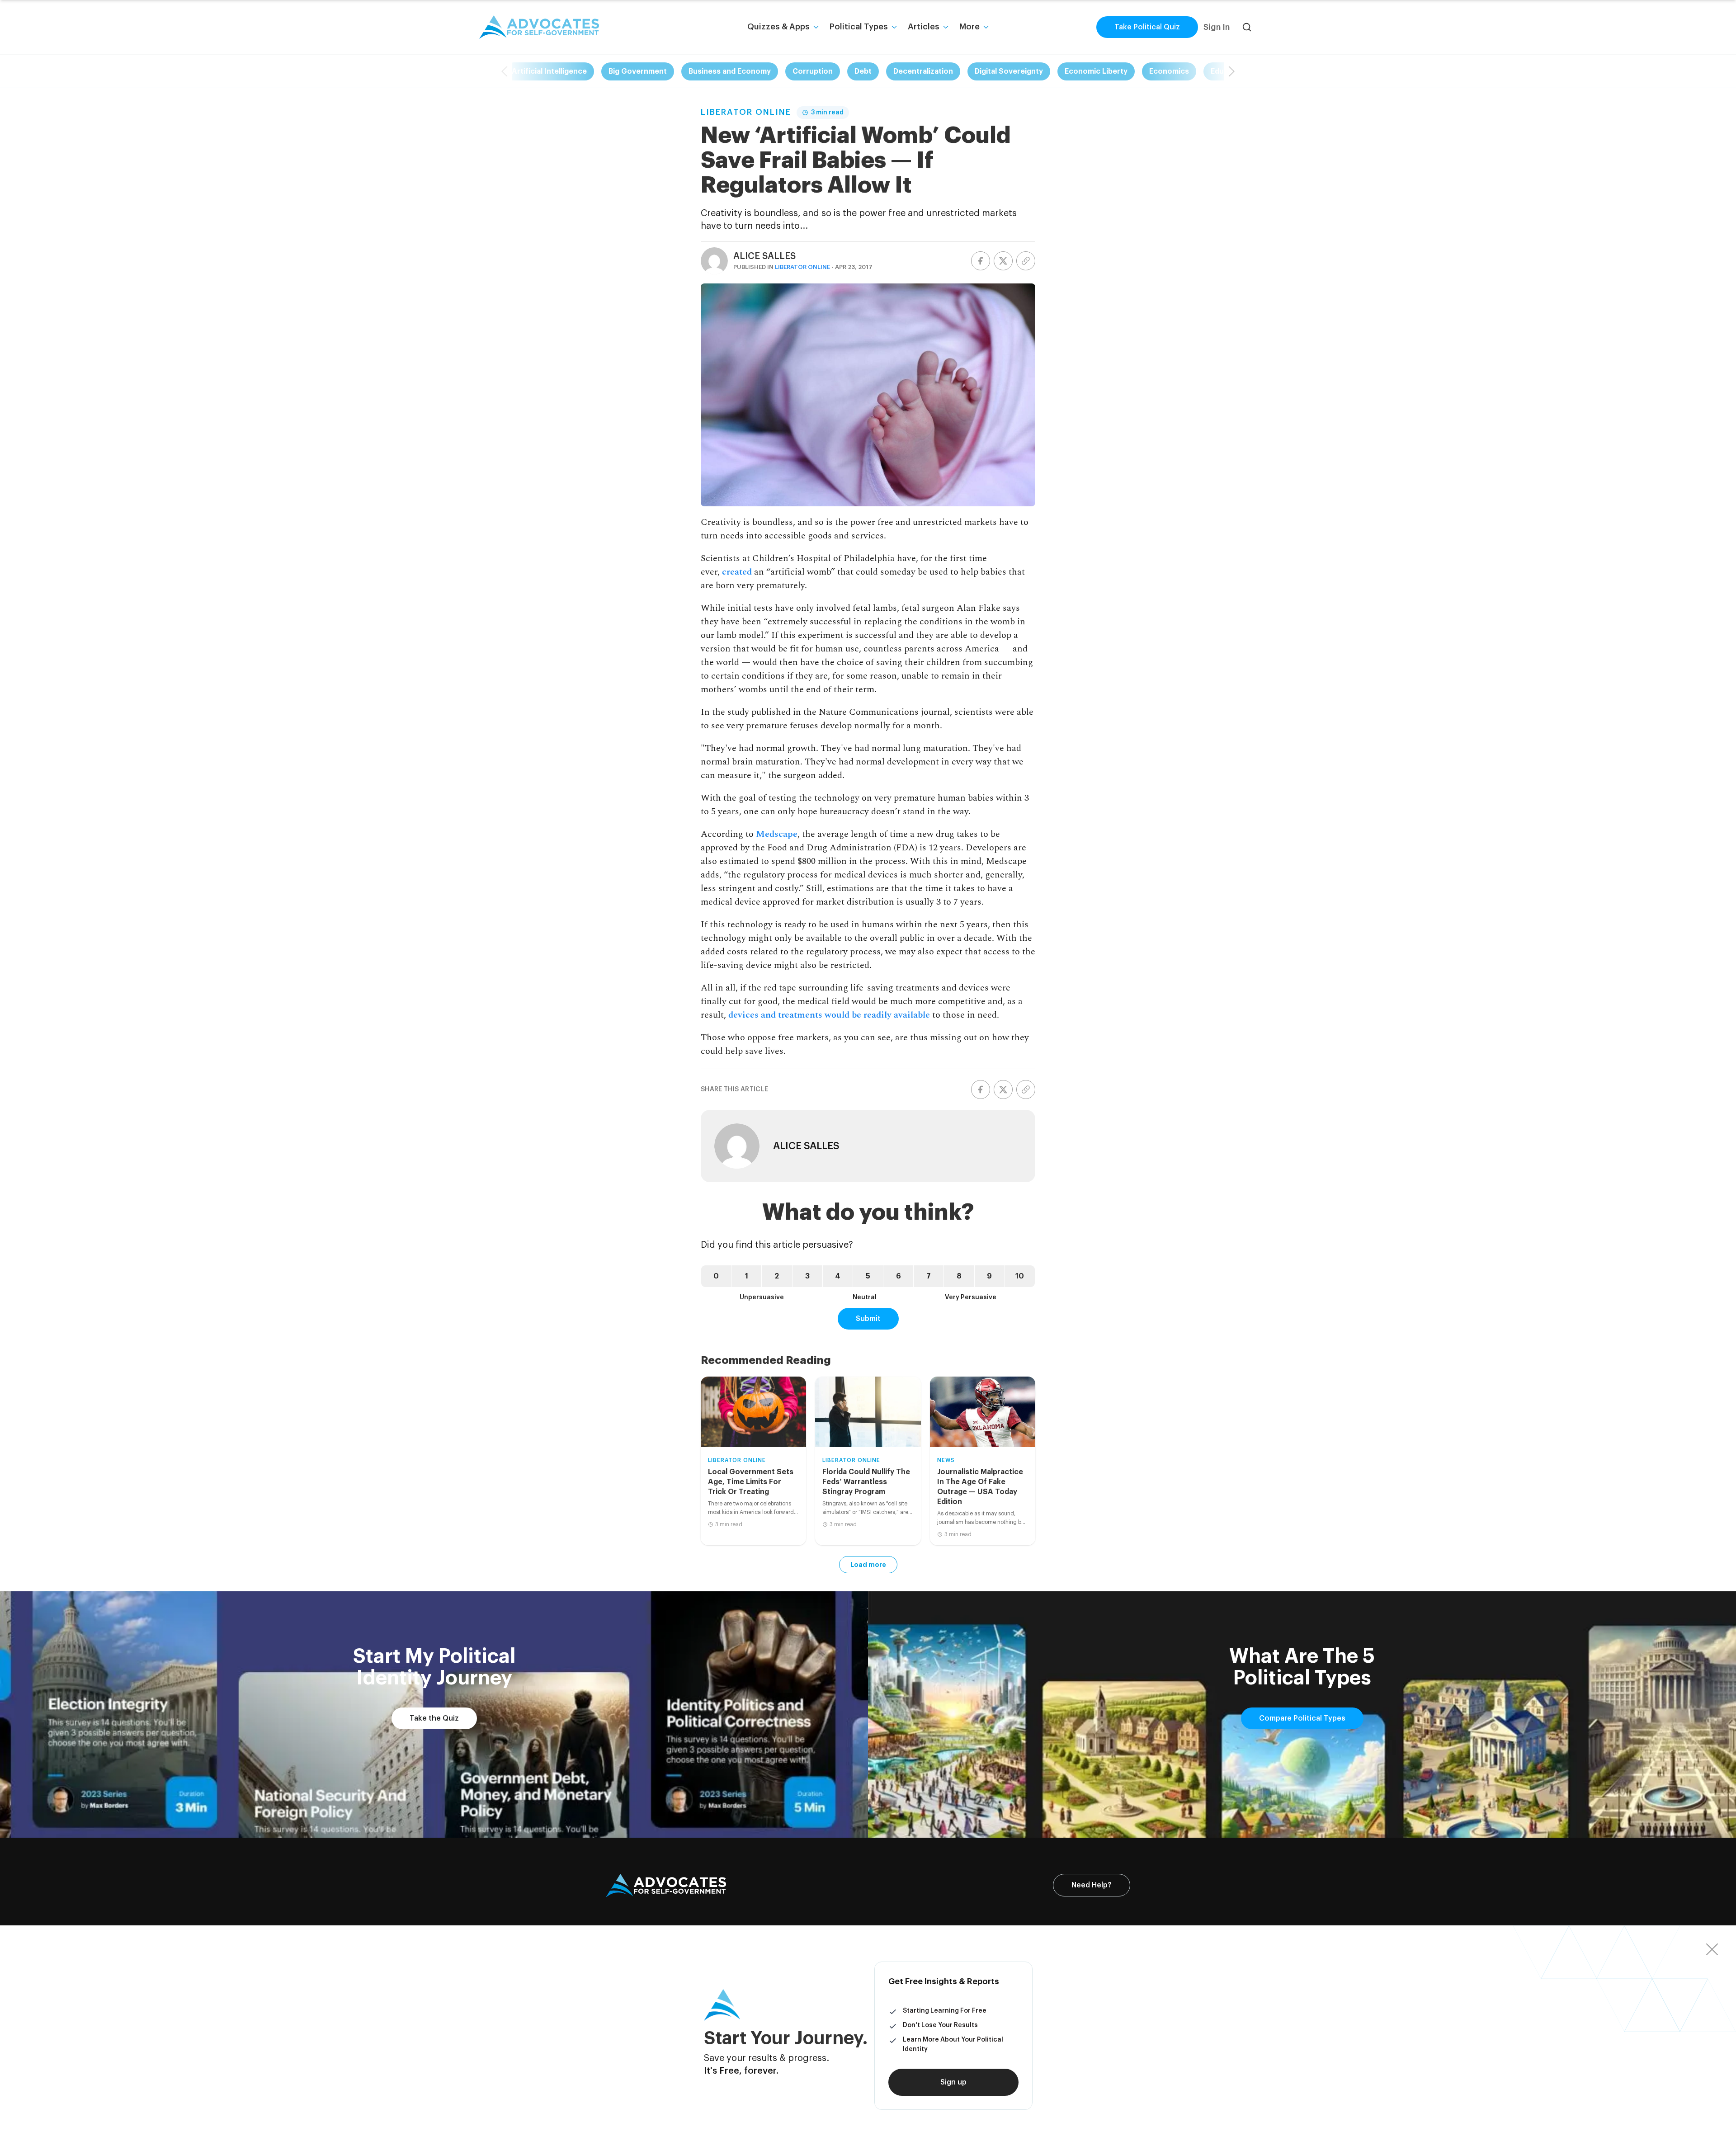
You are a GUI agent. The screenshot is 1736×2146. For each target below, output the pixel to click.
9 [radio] (989, 1276)
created (737, 572)
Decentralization (923, 71)
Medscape (777, 834)
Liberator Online (746, 112)
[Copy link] (1026, 261)
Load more (868, 1565)
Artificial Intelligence (549, 71)
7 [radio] (929, 1276)
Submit (868, 1319)
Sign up (953, 2082)
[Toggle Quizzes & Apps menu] (816, 27)
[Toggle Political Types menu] (894, 27)
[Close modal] (1712, 1949)
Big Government (638, 71)
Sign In (1217, 27)
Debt (863, 71)
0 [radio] (716, 1276)
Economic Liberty (1096, 71)
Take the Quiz (434, 1718)
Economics (1169, 71)
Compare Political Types (1302, 1718)
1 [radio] (747, 1276)
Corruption (813, 71)
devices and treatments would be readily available (829, 1015)
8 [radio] (959, 1276)
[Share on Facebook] (981, 261)
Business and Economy (730, 71)
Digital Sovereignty (1009, 71)
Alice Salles (764, 256)
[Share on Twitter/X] (1003, 261)
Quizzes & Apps (778, 27)
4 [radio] (838, 1276)
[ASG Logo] (666, 1886)
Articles (924, 27)
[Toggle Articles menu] (946, 27)
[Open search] (1247, 27)
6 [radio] (899, 1276)
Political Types (859, 27)
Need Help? (1092, 1885)
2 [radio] (777, 1276)
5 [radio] (868, 1276)
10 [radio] (1020, 1276)
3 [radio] (807, 1276)
